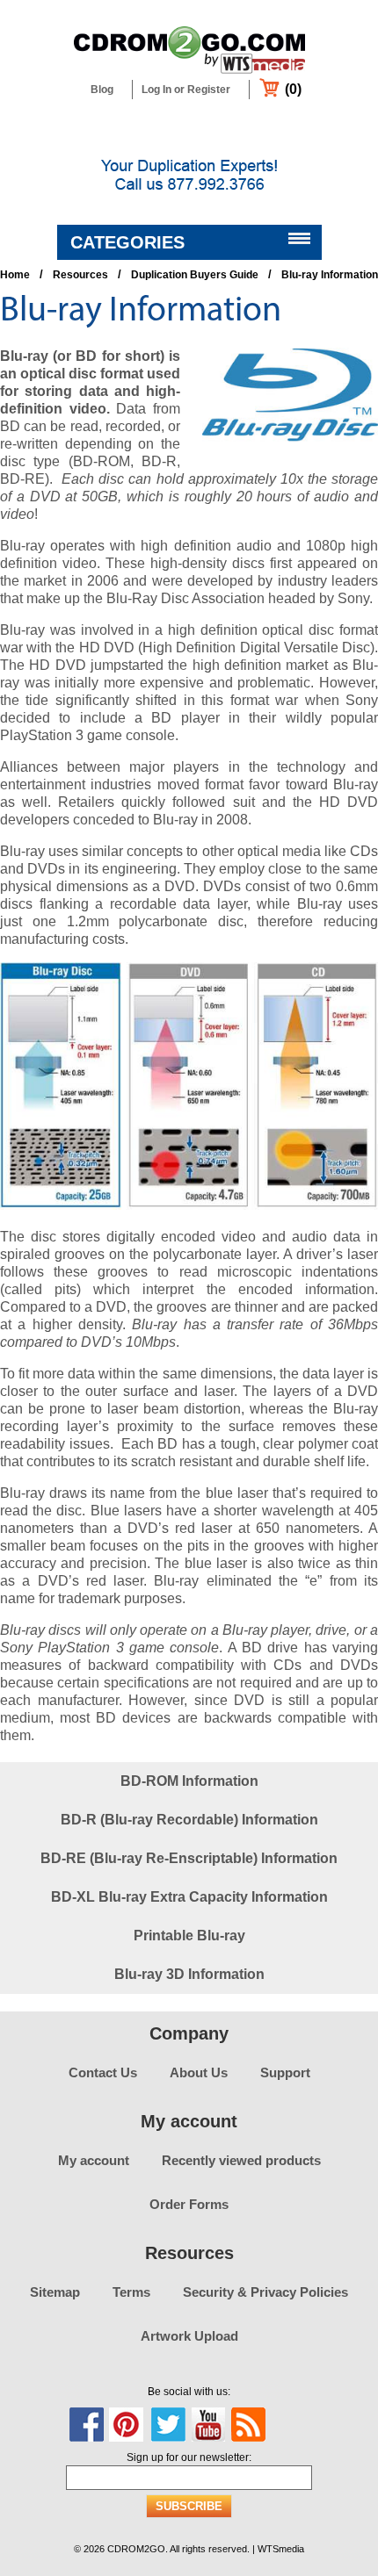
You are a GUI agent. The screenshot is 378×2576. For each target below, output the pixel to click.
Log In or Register (186, 90)
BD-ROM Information (189, 1781)
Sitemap (55, 2292)
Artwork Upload (189, 2336)
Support (285, 2072)
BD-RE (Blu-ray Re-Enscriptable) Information (189, 1858)
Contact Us (103, 2072)
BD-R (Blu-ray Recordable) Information (189, 1820)
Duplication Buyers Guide (195, 275)
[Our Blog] (248, 2425)
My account (94, 2160)
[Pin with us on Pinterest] (127, 2425)
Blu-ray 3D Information (189, 1974)
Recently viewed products (241, 2160)
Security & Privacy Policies (265, 2292)
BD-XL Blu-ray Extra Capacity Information (189, 1897)
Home (15, 275)
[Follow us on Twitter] (168, 2425)
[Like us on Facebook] (87, 2425)
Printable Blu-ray (189, 1936)
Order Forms (189, 2204)
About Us (199, 2072)
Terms (131, 2292)
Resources (80, 275)
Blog (102, 90)
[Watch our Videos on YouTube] (208, 2425)
